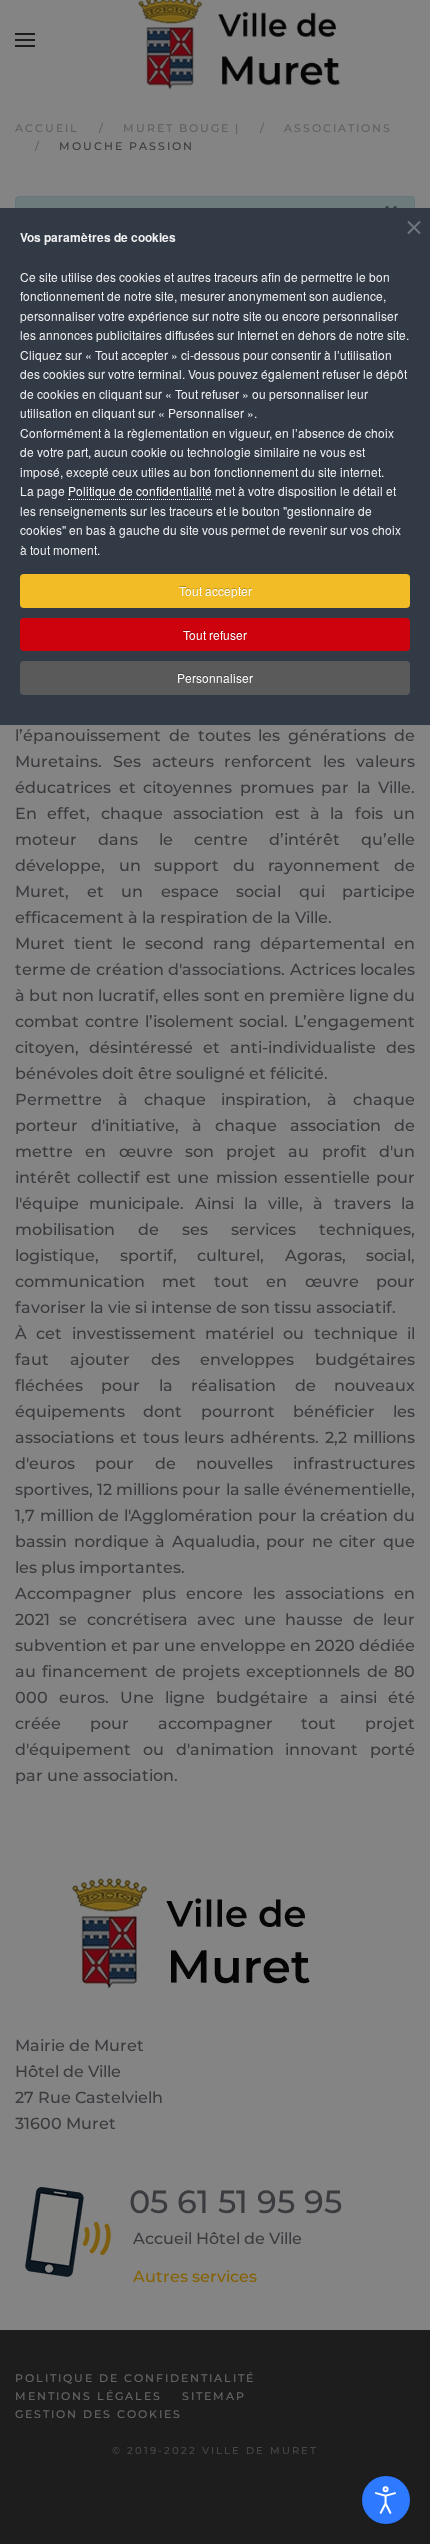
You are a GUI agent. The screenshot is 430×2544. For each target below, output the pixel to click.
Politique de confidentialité (140, 490)
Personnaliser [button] (215, 677)
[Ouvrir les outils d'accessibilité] (386, 2500)
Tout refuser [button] (215, 634)
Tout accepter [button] (215, 590)
